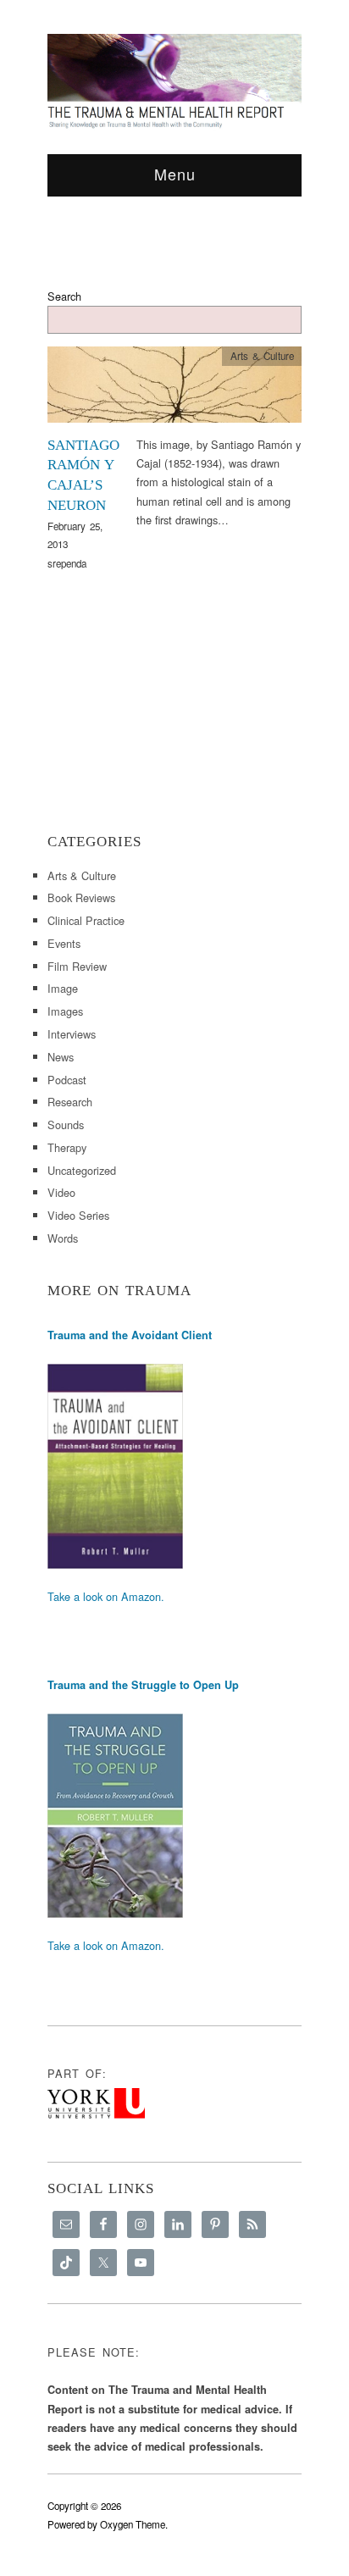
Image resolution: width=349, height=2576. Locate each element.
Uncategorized (82, 1170)
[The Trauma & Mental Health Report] (174, 80)
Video (61, 1192)
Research (70, 1102)
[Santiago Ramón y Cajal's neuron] (174, 389)
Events (64, 943)
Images (65, 1011)
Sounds (66, 1125)
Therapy (67, 1147)
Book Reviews (81, 897)
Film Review (77, 966)
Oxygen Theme (133, 2524)
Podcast (67, 1080)
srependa (67, 563)
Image (63, 988)
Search (64, 296)
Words (63, 1238)
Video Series (78, 1215)
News (61, 1057)
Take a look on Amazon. (106, 1596)
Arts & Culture (262, 356)
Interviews (72, 1034)
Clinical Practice (86, 920)
